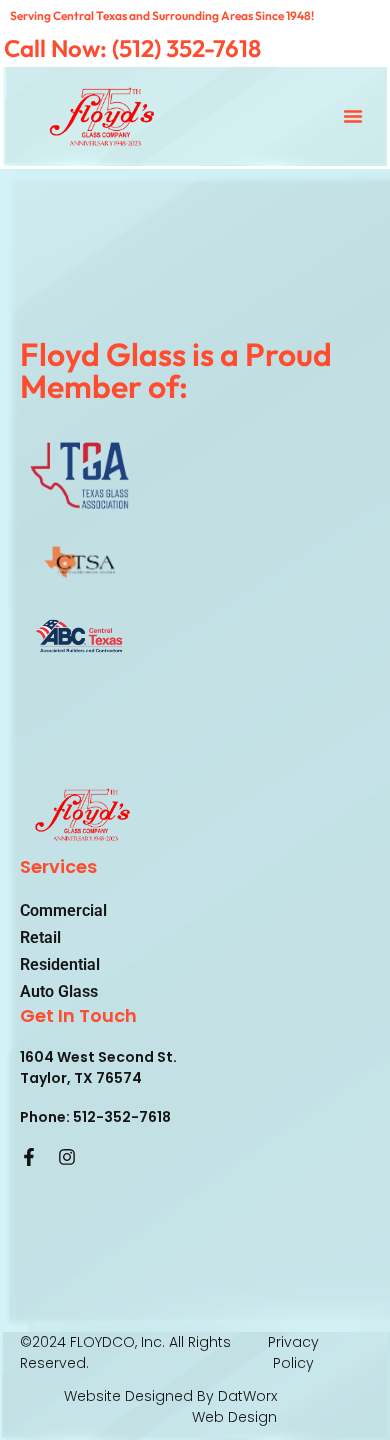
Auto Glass (59, 991)
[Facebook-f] (29, 1157)
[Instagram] (67, 1157)
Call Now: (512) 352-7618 (132, 48)
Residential (60, 964)
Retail (40, 937)
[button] (353, 116)
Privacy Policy (293, 1352)
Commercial (63, 910)
